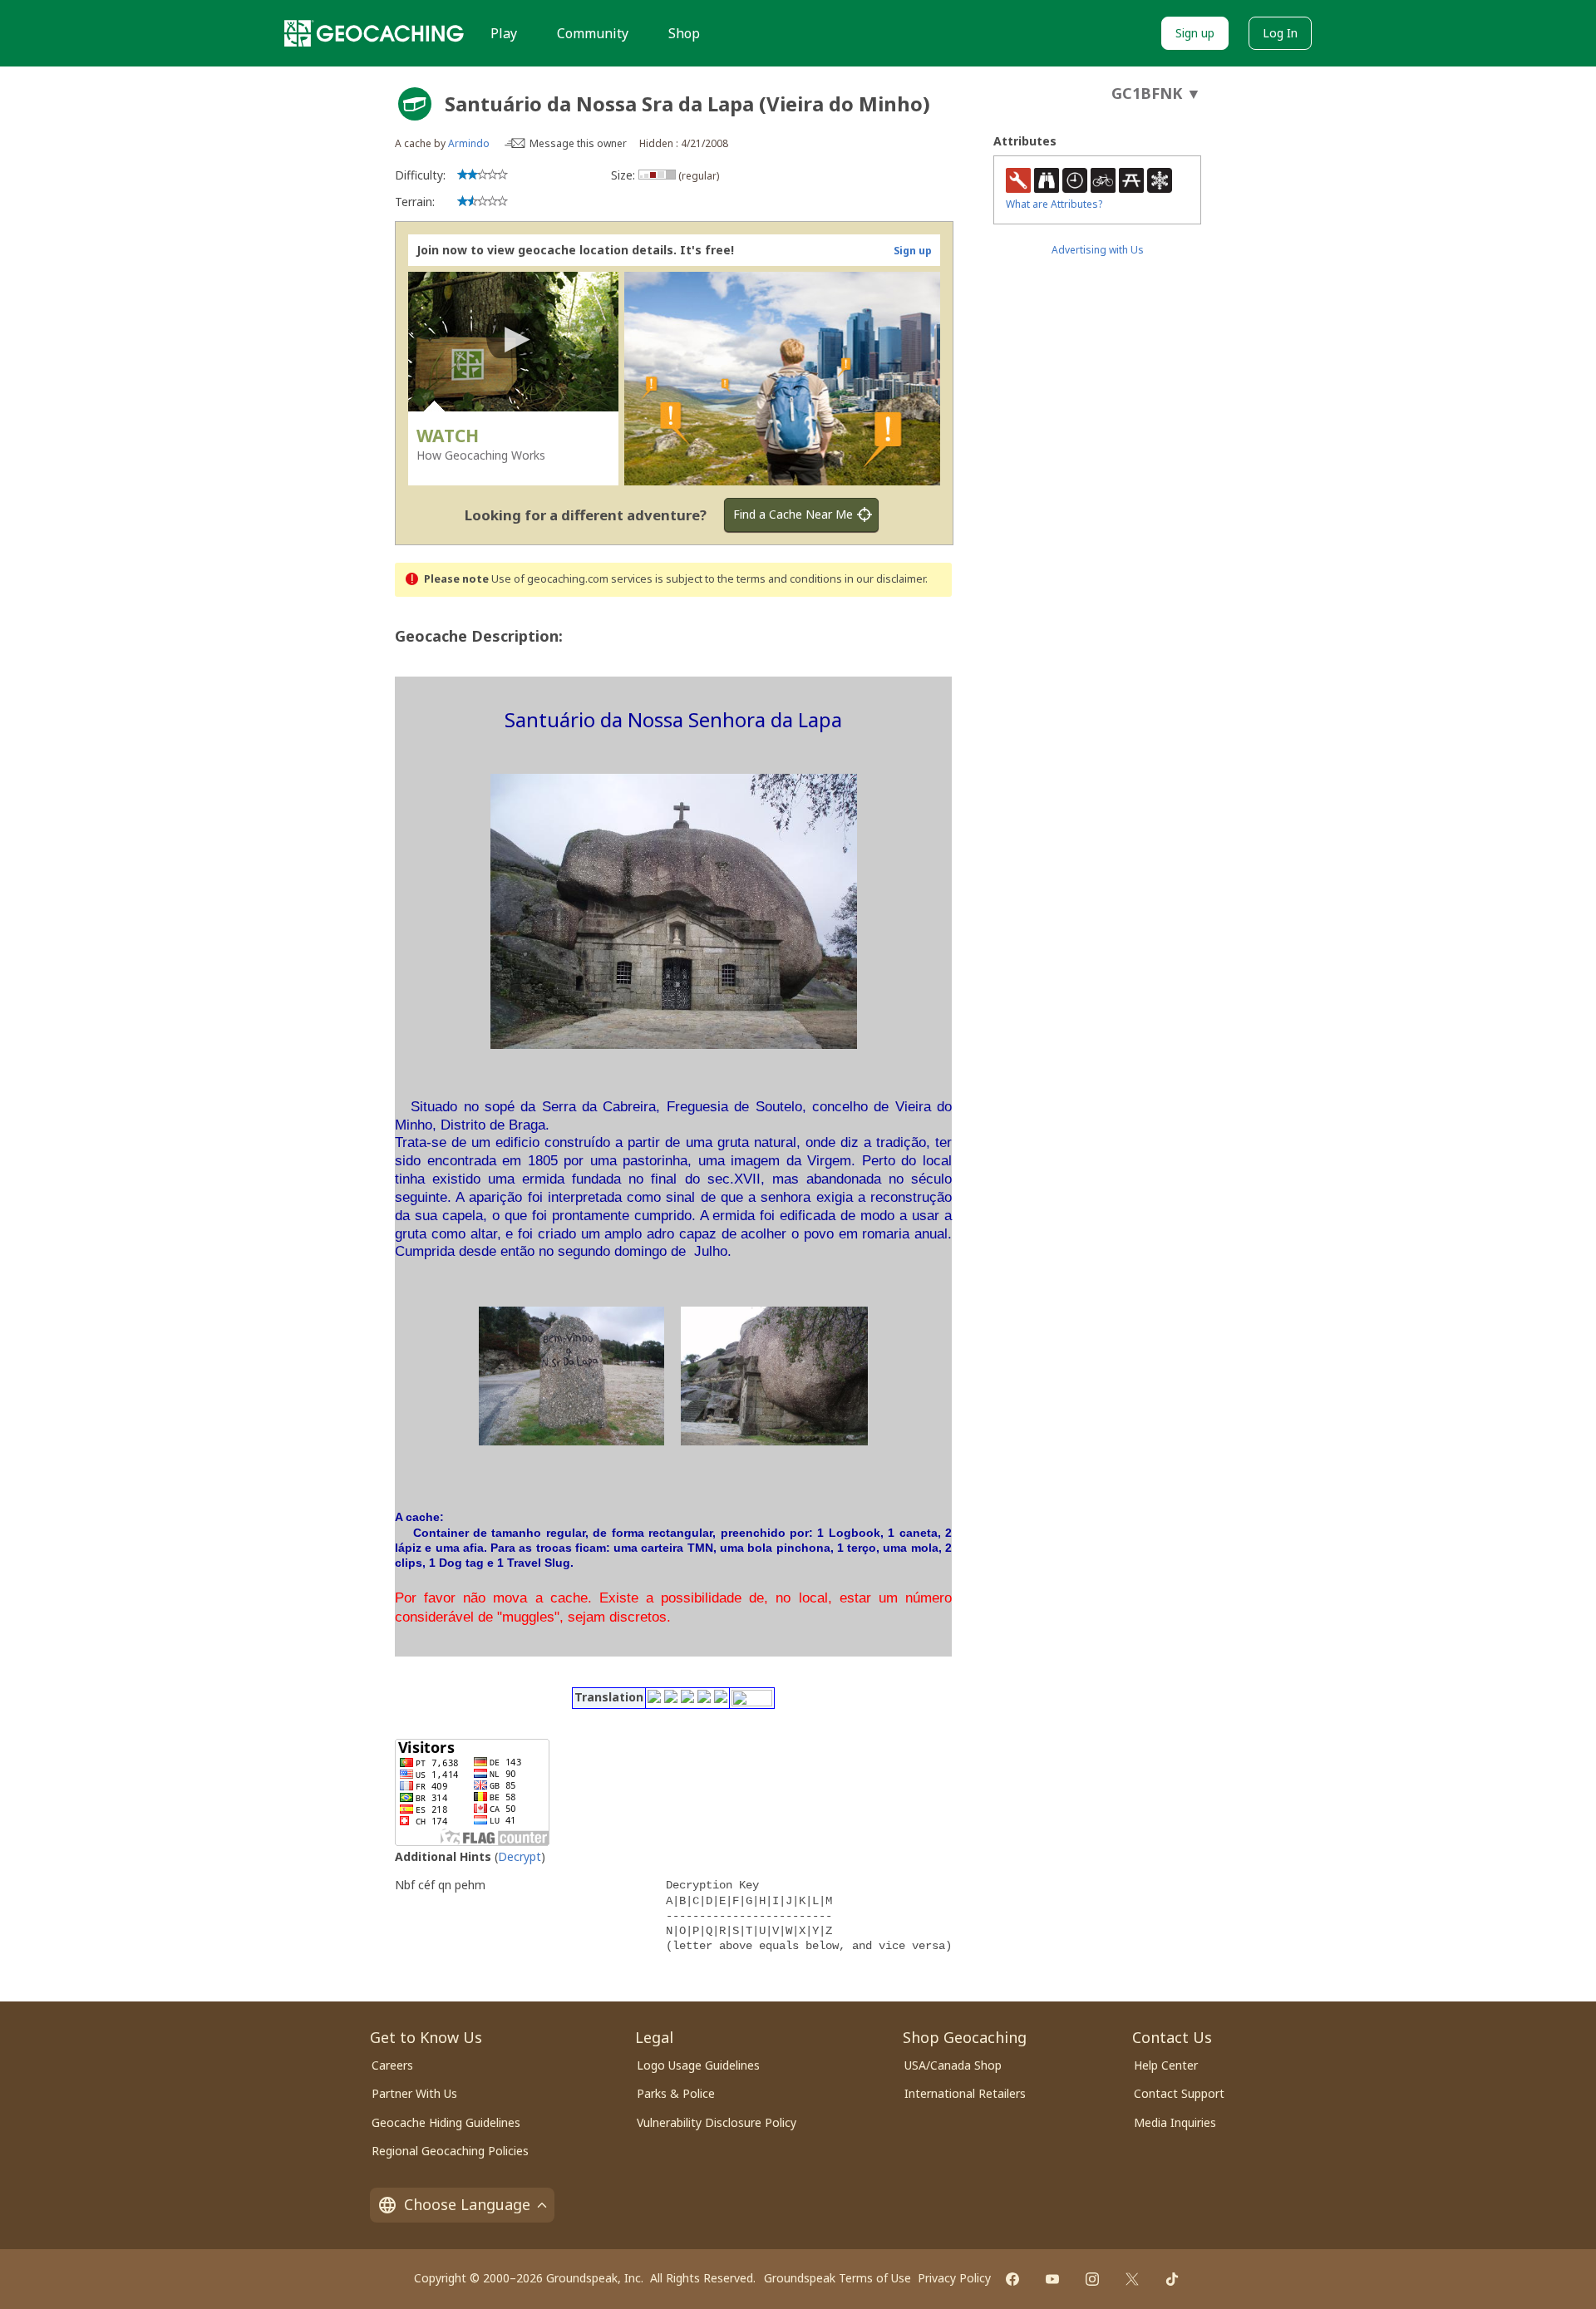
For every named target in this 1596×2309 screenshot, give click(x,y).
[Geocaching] (374, 33)
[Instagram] (1092, 2279)
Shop (684, 33)
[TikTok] (1172, 2279)
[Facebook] (1012, 2279)
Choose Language (467, 2204)
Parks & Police (676, 2093)
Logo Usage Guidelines (698, 2065)
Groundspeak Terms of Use (837, 2278)
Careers (392, 2065)
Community (593, 33)
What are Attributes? (1054, 204)
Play (504, 33)
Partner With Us (414, 2093)
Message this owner (578, 143)
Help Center (1166, 2065)
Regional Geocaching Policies (450, 2151)
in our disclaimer (885, 579)
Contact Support (1179, 2093)
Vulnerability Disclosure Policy (717, 2122)
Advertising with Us (1098, 250)
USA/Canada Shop (953, 2065)
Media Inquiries (1175, 2122)
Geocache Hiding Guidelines (446, 2122)
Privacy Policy (954, 2278)
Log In (1280, 33)
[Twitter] (1132, 2279)
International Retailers (965, 2093)
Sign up (1195, 33)
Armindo (469, 143)
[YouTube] (1052, 2279)
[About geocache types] (415, 104)
